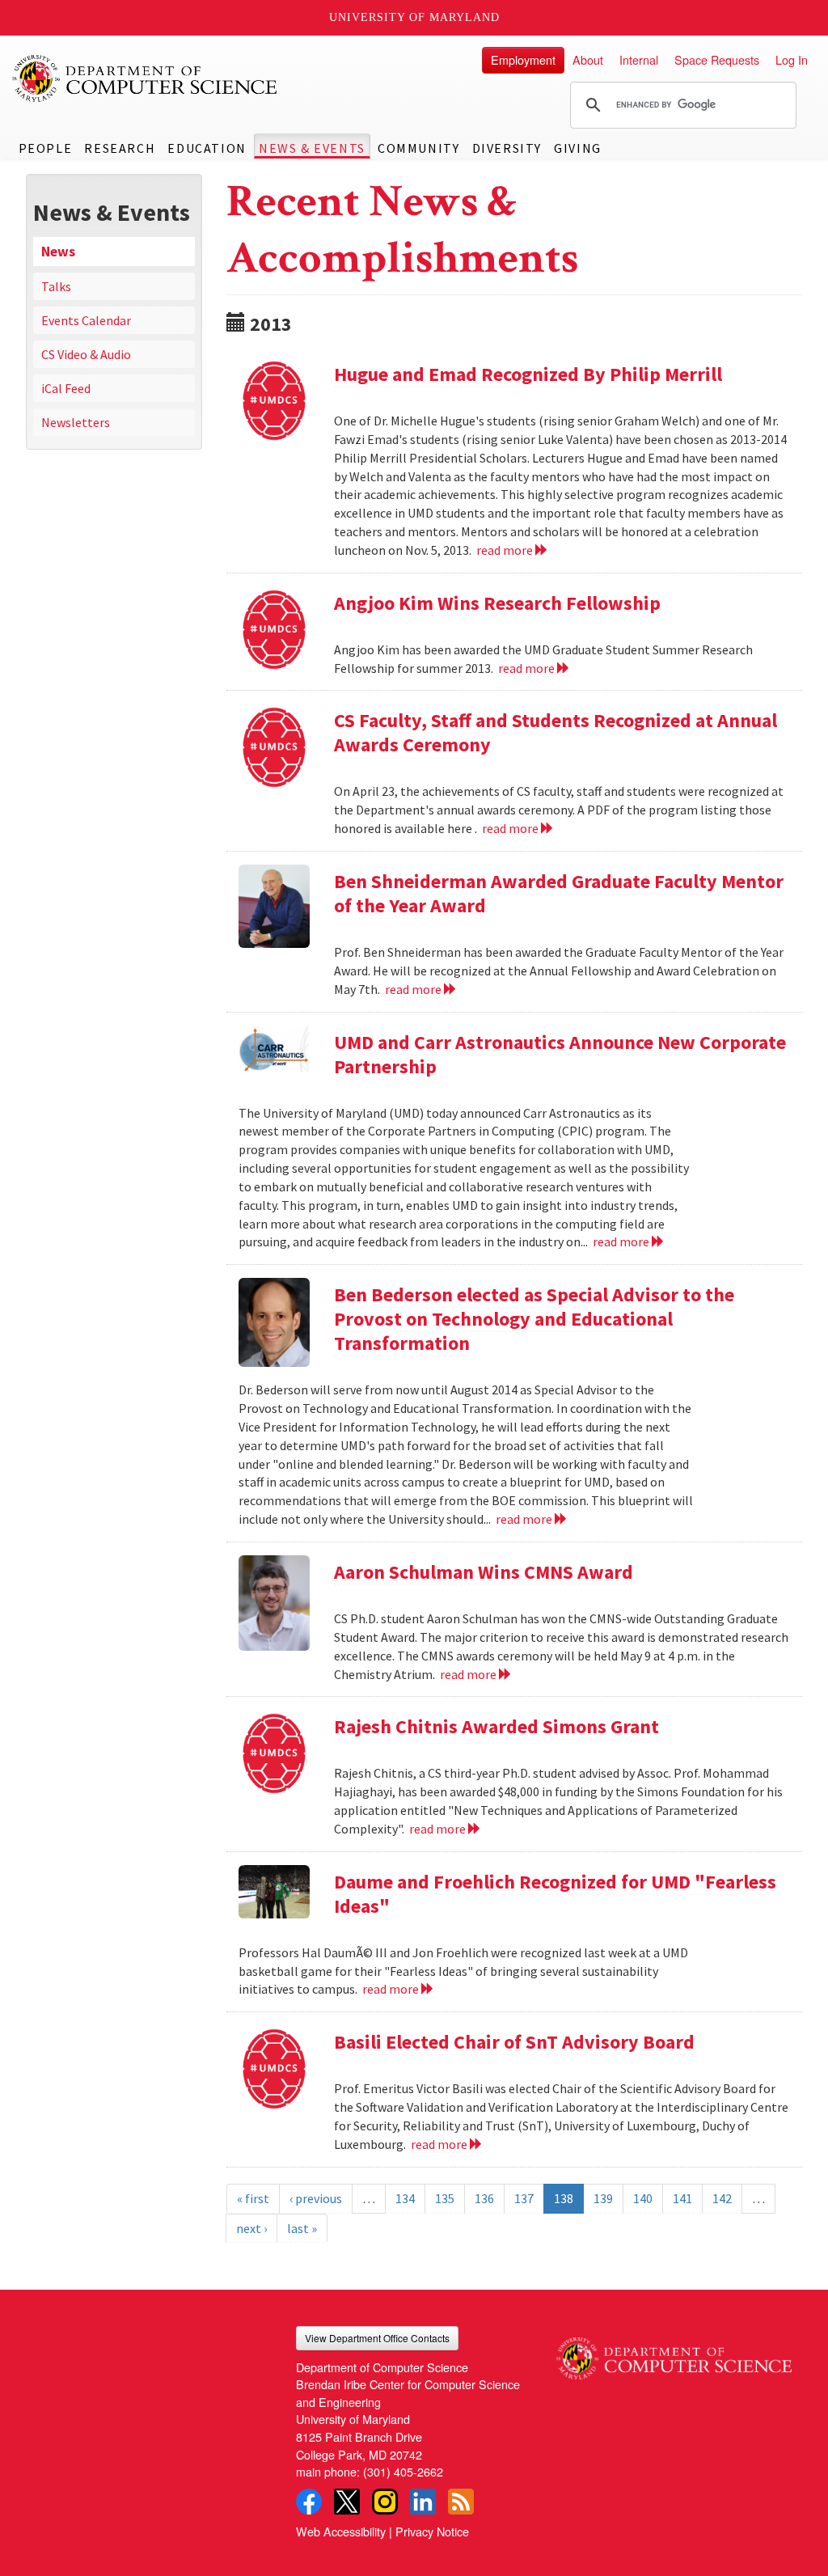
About (588, 59)
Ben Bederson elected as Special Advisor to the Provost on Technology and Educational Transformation (534, 1319)
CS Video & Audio (86, 354)
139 (603, 2198)
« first (253, 2198)
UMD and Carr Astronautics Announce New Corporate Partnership (560, 1054)
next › (251, 2228)
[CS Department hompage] (674, 2353)
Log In (792, 59)
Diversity (507, 148)
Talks (56, 286)
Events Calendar (86, 320)
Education (207, 148)
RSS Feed (461, 2502)
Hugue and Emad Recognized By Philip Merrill (528, 374)
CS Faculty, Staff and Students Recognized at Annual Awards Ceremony (556, 732)
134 (405, 2198)
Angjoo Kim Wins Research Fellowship (497, 603)
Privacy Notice (432, 2531)
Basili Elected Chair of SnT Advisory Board (514, 2042)
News (58, 252)
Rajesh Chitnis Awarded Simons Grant (496, 1726)
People (46, 148)
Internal (639, 59)
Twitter (347, 2502)
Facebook (309, 2502)
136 (484, 2198)
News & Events (312, 148)
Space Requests (717, 59)
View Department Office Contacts (377, 2338)
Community (418, 148)
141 (682, 2198)
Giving (578, 148)
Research (120, 148)
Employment (523, 59)
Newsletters (76, 422)
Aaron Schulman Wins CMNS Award (484, 1572)
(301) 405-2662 (403, 2471)
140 (643, 2198)
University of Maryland (414, 17)
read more (506, 550)
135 (445, 2198)
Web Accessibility (341, 2531)
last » (302, 2228)
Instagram (385, 2502)
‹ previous (316, 2198)
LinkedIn (423, 2502)
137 (524, 2198)
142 (722, 2198)
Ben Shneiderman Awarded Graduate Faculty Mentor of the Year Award (559, 893)
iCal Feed (66, 388)
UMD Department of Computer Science (146, 78)
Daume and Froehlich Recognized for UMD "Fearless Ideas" (555, 1894)
